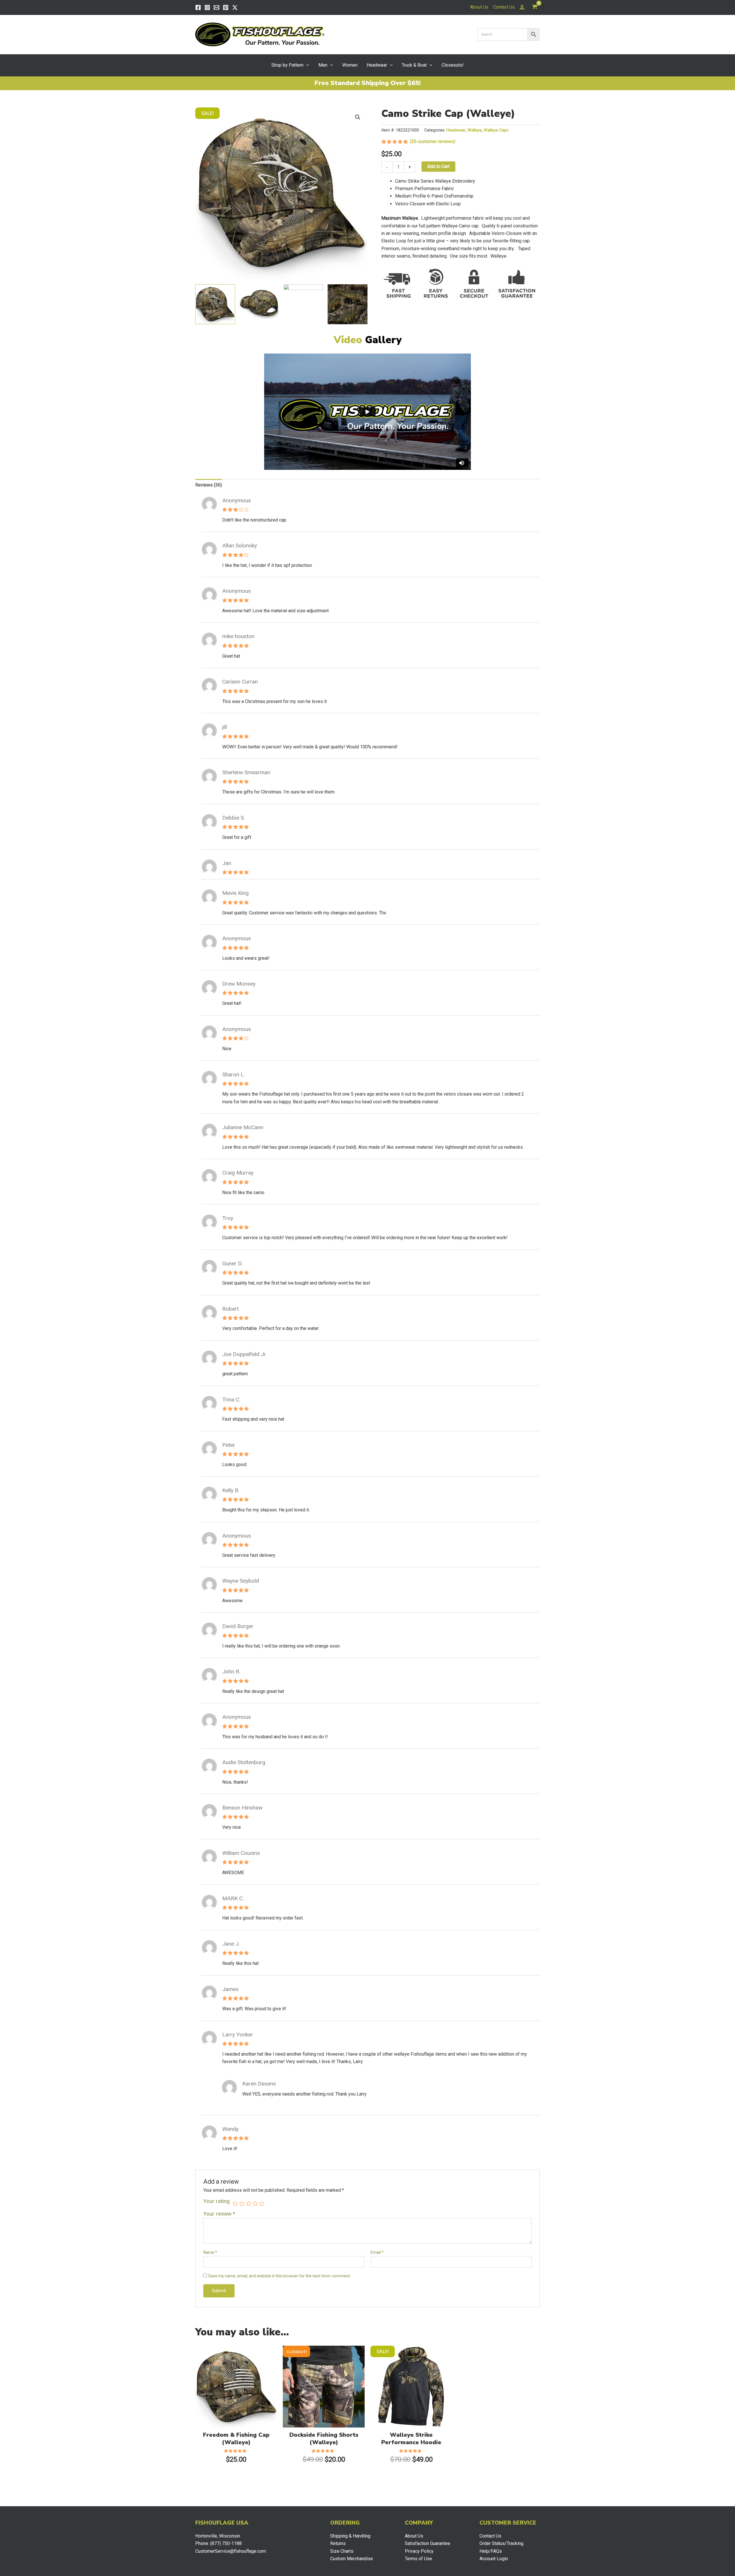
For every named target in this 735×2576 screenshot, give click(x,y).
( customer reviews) (433, 141)
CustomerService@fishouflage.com (231, 2551)
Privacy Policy (419, 2551)
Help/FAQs (491, 2551)
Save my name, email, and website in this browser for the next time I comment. (280, 2276)
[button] (306, 65)
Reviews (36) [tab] (209, 485)
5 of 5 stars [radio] (262, 2203)
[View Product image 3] (304, 304)
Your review (219, 2214)
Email (377, 2252)
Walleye (475, 130)
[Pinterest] (226, 7)
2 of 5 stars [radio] (242, 2203)
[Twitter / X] (235, 7)
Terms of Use (418, 2559)
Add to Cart (438, 166)
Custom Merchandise (352, 2559)
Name (210, 2252)
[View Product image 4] (348, 304)
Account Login (494, 2559)
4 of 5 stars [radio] (255, 2203)
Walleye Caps (496, 130)
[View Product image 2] (259, 304)
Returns (338, 2543)
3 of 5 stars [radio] (248, 2203)
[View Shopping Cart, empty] (534, 7)
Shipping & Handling (350, 2536)
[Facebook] (198, 7)
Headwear (456, 130)
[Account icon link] (522, 7)
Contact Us (504, 7)
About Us (479, 7)
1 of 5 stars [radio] (235, 2203)
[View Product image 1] (215, 304)
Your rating (216, 2201)
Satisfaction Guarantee (428, 2543)
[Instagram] (207, 7)
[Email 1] (216, 7)
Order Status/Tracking (501, 2543)
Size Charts (342, 2551)
